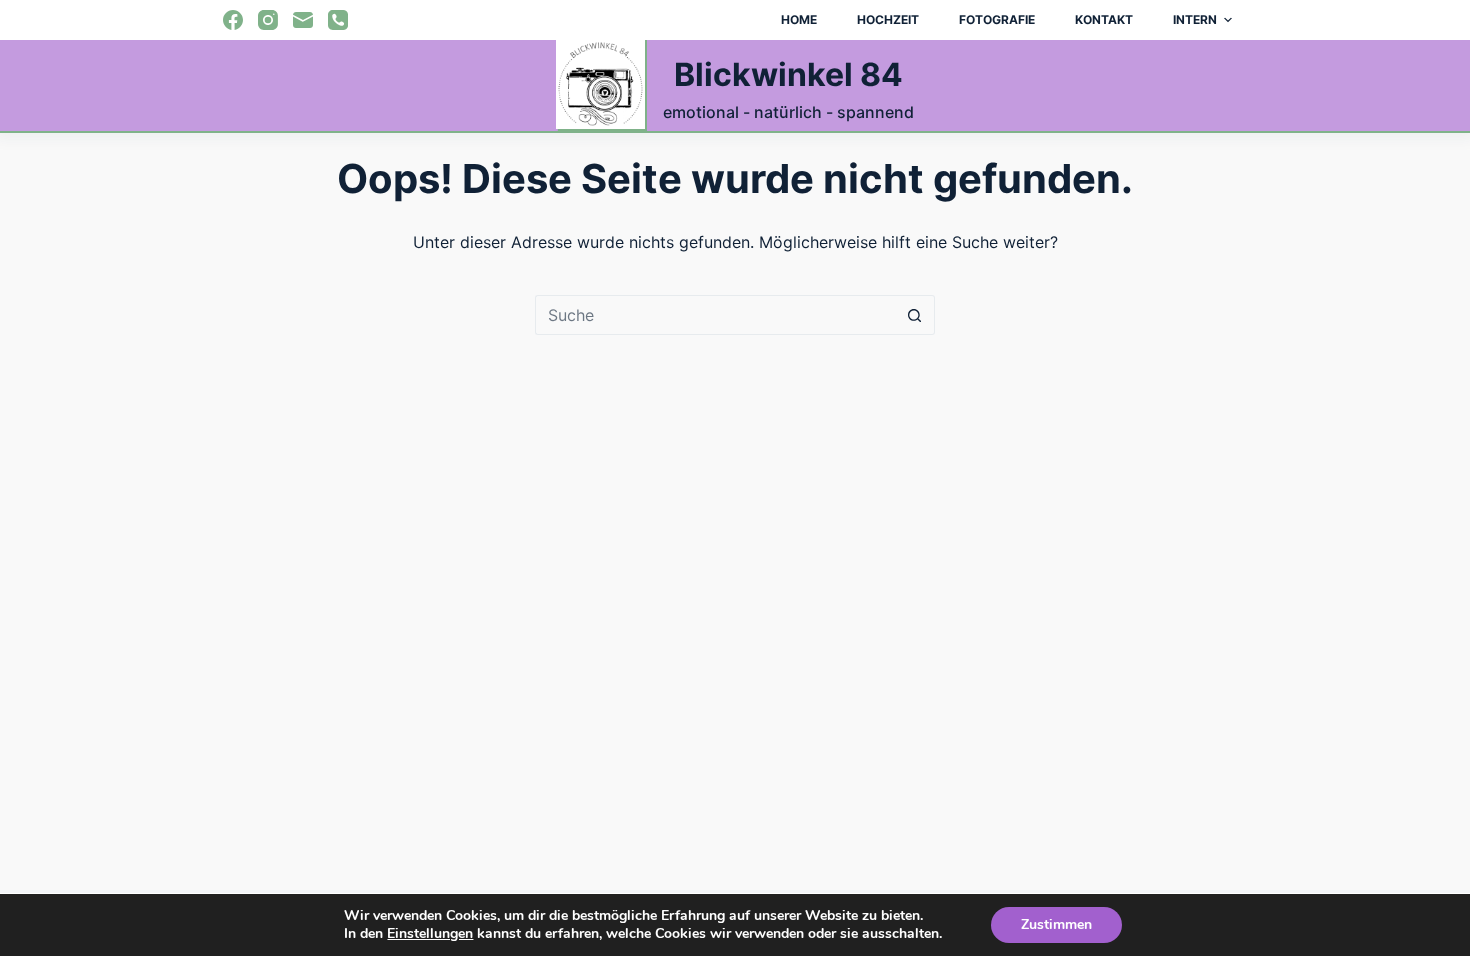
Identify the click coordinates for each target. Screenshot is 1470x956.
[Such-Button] (915, 315)
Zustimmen (1056, 924)
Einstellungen (430, 934)
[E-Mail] (303, 20)
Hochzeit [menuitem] (888, 19)
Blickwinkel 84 (788, 74)
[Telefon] (338, 20)
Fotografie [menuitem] (997, 19)
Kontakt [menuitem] (1104, 19)
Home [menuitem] (799, 19)
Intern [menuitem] (1195, 19)
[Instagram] (268, 20)
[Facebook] (233, 20)
